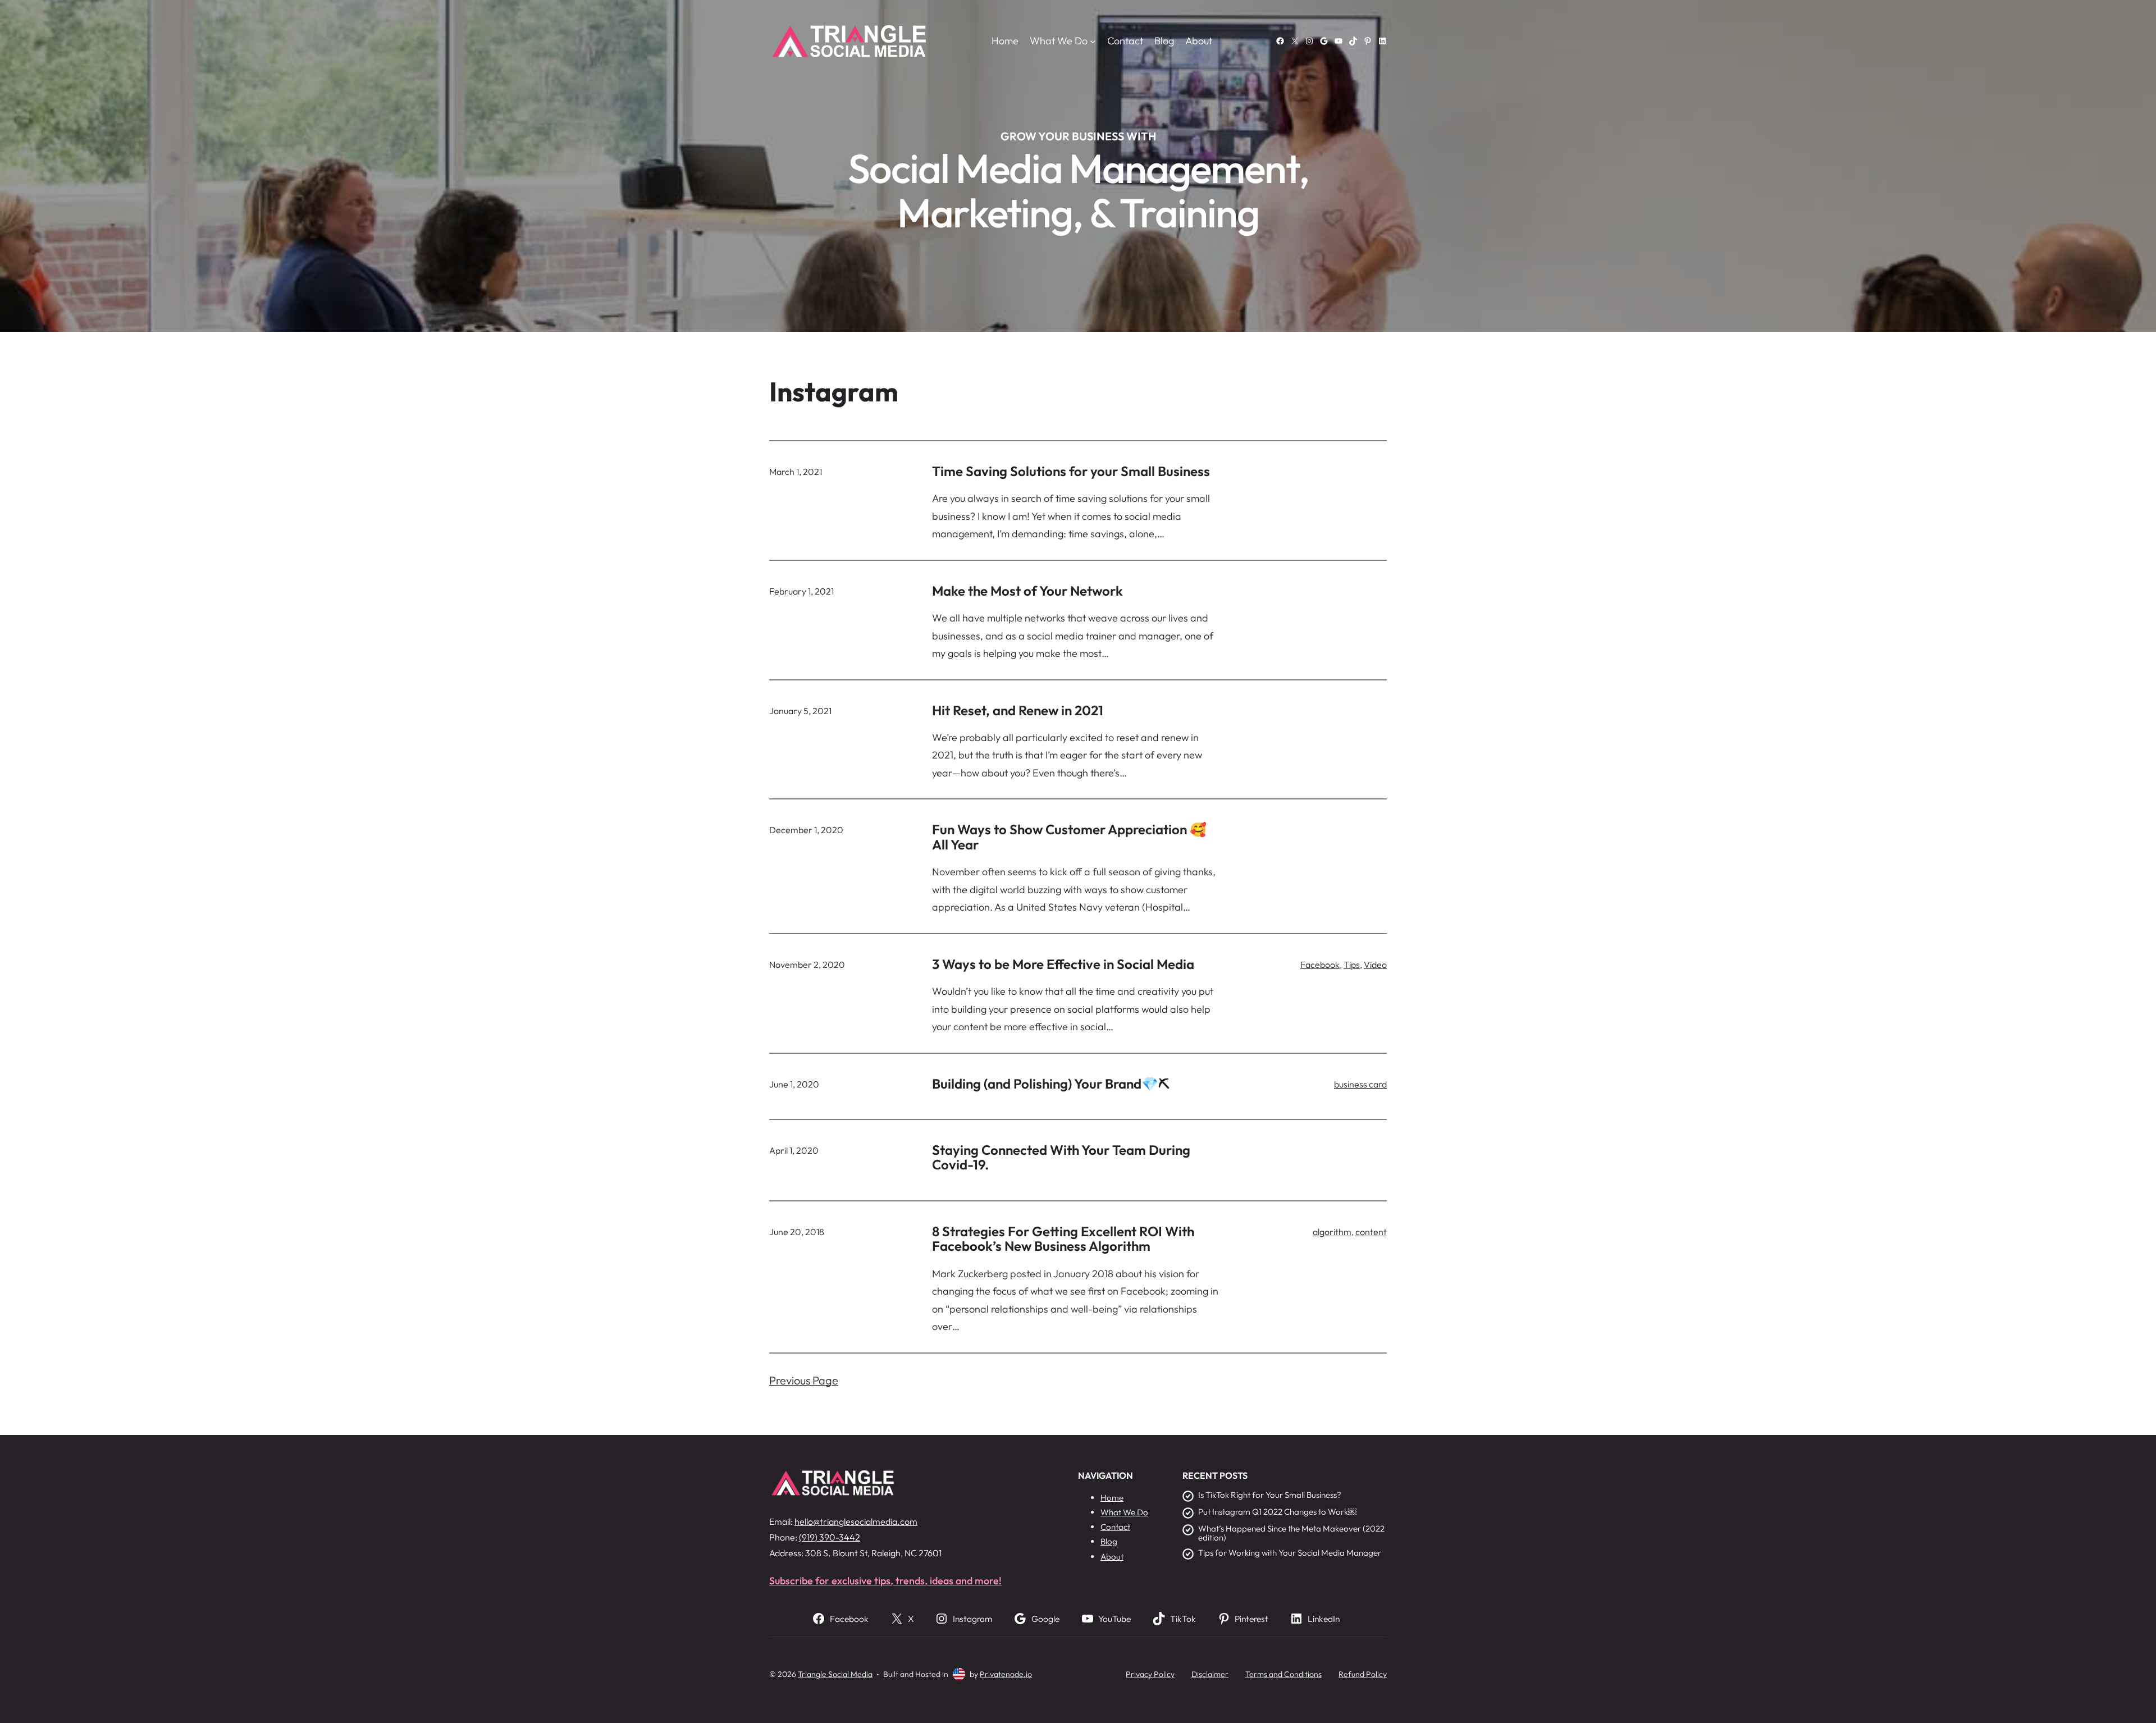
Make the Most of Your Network (1027, 591)
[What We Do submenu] (1093, 41)
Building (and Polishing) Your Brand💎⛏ (1051, 1084)
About (1112, 1557)
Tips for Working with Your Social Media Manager (1290, 1553)
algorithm (1332, 1232)
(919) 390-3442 (830, 1537)
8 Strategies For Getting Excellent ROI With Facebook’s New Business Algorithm (1063, 1239)
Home (1005, 41)
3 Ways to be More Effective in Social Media (1063, 964)
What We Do (1124, 1512)
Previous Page (804, 1380)
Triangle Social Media (835, 1674)
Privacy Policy (1150, 1674)
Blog (1109, 1541)
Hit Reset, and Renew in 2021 (1018, 710)
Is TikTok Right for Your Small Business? (1270, 1495)
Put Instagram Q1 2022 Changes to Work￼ (1277, 1512)
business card (1360, 1084)
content (1371, 1232)
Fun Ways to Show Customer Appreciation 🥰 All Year (1069, 837)
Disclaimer (1210, 1674)
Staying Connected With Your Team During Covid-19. (1061, 1157)
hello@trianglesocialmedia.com (856, 1521)
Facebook (1320, 965)
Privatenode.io (1006, 1674)
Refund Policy (1363, 1674)
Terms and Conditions (1283, 1674)
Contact (1115, 1527)
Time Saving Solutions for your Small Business (1071, 471)
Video (1375, 965)
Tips (1352, 965)
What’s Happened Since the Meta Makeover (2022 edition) (1291, 1534)
